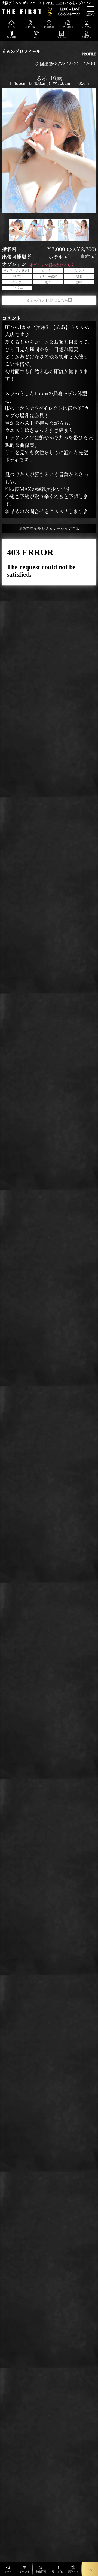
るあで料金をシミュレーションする (49, 529)
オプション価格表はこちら (52, 265)
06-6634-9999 (69, 14)
